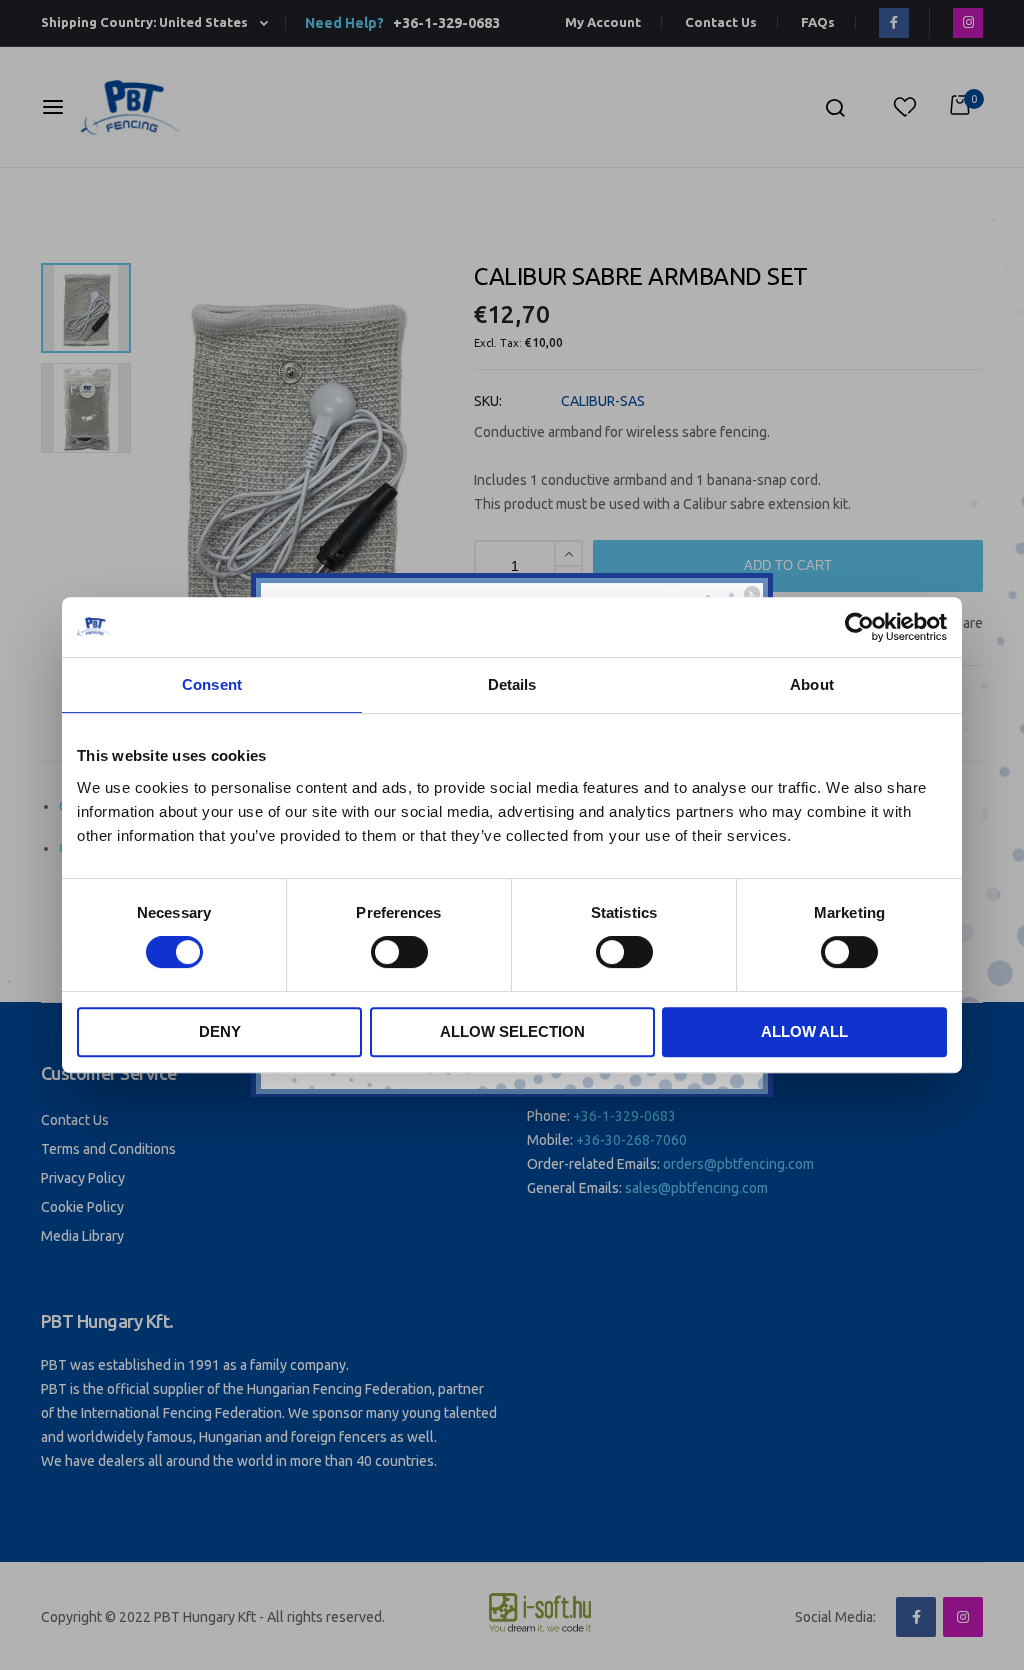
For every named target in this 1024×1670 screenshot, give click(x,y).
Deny (220, 1031)
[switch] (399, 954)
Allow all (804, 1031)
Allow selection (512, 1031)
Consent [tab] (212, 684)
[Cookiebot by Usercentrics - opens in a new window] (859, 627)
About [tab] (812, 684)
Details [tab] (512, 684)
